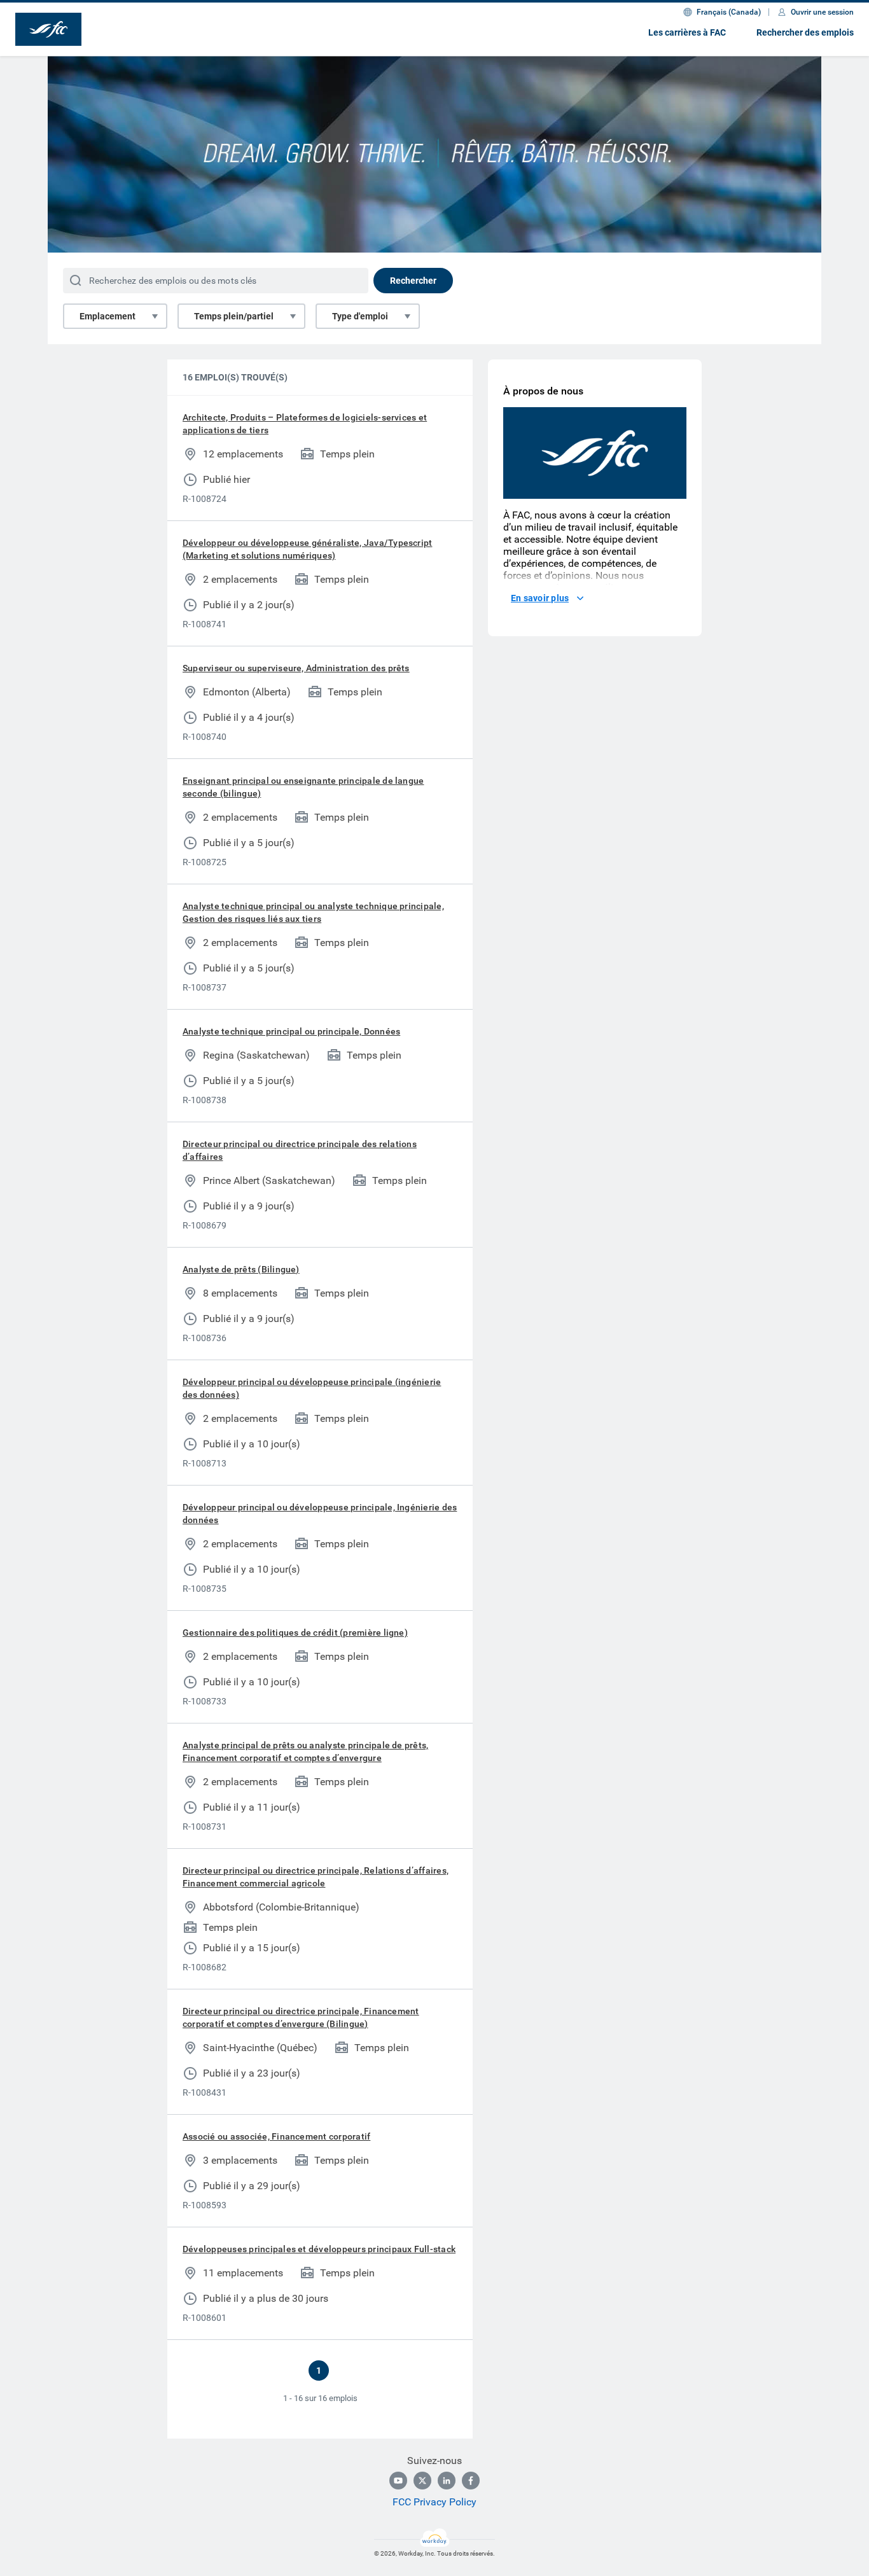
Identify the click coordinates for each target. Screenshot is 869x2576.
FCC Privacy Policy (434, 2502)
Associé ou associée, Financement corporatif (276, 2136)
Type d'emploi (360, 316)
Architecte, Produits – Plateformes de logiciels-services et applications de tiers (305, 424)
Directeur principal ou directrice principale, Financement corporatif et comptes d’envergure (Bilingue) (301, 2017)
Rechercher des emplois (805, 32)
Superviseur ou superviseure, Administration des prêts (296, 668)
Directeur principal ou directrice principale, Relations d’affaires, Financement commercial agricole (316, 1877)
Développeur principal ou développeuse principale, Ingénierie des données (320, 1514)
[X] (422, 2481)
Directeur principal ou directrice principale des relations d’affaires (300, 1150)
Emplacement (108, 316)
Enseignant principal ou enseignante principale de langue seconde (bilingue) (303, 787)
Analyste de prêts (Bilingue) (241, 1269)
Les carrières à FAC (687, 32)
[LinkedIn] (447, 2481)
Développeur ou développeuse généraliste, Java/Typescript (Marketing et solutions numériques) (307, 549)
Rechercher (413, 281)
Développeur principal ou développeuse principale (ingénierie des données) (312, 1388)
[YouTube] (398, 2481)
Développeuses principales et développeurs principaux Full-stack (319, 2249)
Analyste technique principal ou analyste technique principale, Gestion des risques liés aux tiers (313, 912)
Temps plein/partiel (234, 316)
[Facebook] (471, 2481)
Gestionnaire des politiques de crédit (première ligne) (295, 1633)
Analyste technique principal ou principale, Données (291, 1031)
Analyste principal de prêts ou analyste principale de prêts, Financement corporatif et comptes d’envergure (305, 1751)
